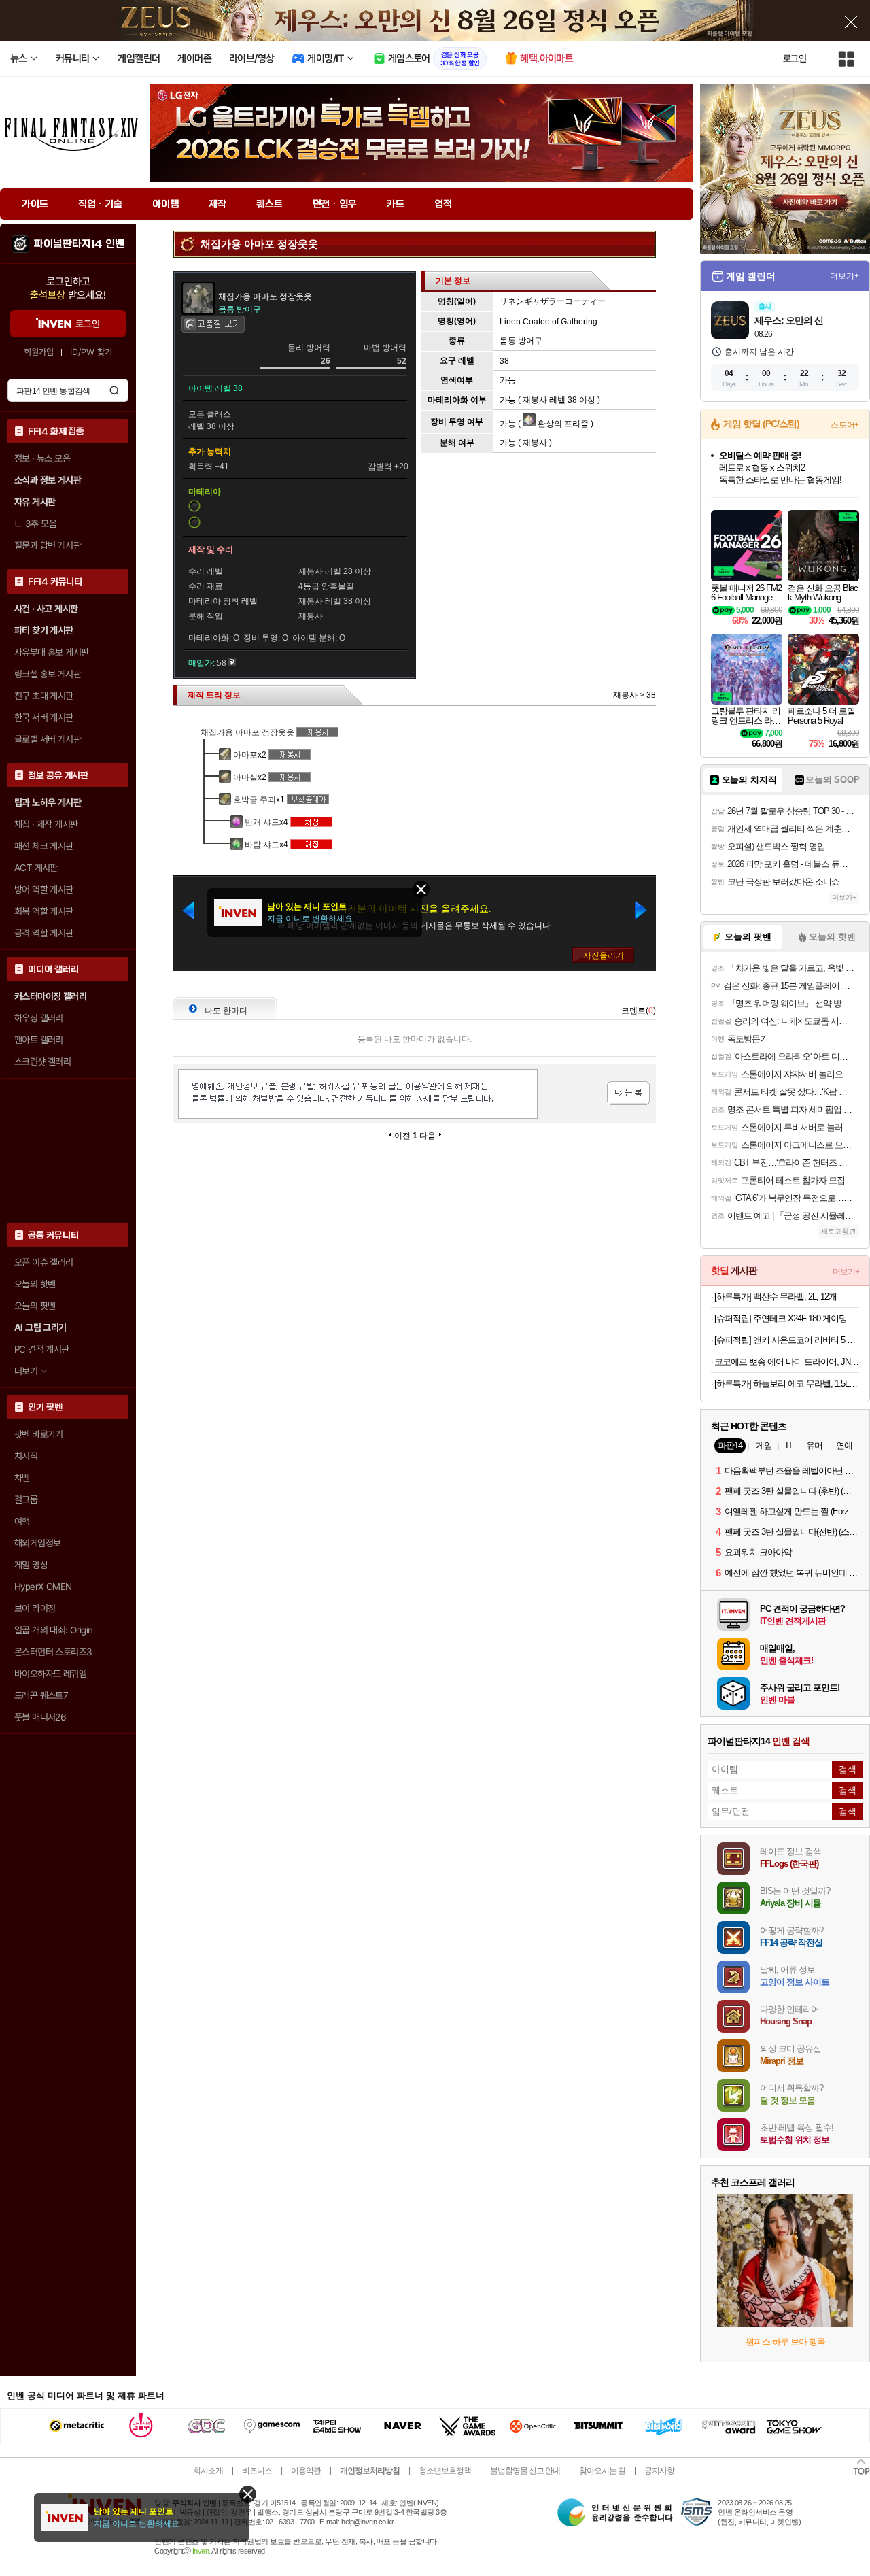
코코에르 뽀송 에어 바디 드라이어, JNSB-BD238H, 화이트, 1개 (787, 1362)
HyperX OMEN (43, 1587)
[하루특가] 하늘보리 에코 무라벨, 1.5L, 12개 (787, 1384)
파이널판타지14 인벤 (79, 244)
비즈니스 (257, 2471)
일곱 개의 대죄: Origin (53, 1630)
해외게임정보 (37, 1543)
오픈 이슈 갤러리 (44, 1262)
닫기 (248, 2494)
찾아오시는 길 (602, 2471)
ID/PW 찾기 (91, 352)
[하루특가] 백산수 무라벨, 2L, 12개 (776, 1297)
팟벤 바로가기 (39, 1434)
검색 (114, 390)
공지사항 (659, 2471)
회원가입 (39, 352)
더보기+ (845, 276)
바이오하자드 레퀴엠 (50, 1674)
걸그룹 (26, 1499)
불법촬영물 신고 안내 (525, 2471)
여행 (22, 1521)
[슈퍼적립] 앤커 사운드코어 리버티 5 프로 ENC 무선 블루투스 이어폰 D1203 (787, 1340)
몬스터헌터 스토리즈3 (53, 1652)
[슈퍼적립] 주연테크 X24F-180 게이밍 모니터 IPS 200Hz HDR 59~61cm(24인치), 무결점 (787, 1318)
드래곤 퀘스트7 (41, 1695)
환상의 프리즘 (562, 424)
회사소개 (208, 2471)
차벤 (22, 1478)
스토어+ (845, 425)
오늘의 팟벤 (35, 1306)
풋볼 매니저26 (40, 1717)
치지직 (26, 1456)
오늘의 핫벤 (35, 1284)
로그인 (795, 58)
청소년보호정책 (445, 2471)
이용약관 (306, 2471)
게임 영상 (31, 1565)
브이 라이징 (35, 1608)
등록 (628, 1093)
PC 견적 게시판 (42, 1349)
